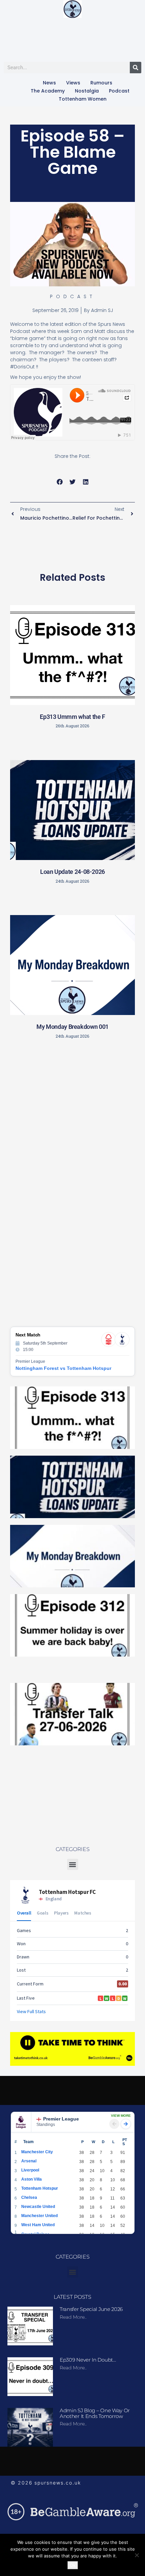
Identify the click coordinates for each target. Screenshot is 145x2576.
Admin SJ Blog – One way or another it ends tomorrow (95, 2413)
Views (73, 83)
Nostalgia (87, 91)
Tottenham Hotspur (40, 2188)
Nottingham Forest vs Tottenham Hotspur (63, 1368)
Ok (73, 2565)
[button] (60, 482)
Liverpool (30, 2170)
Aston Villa (32, 2179)
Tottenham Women (83, 99)
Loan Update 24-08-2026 (72, 872)
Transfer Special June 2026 (91, 2309)
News (49, 83)
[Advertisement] (72, 1123)
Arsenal (29, 2161)
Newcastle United (38, 2207)
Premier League (61, 2119)
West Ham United (38, 2225)
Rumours (101, 83)
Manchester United (39, 2216)
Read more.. (73, 2317)
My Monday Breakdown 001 (72, 1027)
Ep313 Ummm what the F (72, 717)
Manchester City (37, 2152)
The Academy (48, 91)
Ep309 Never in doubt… (88, 2360)
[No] (137, 2555)
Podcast (119, 91)
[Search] (136, 68)
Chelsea (29, 2197)
